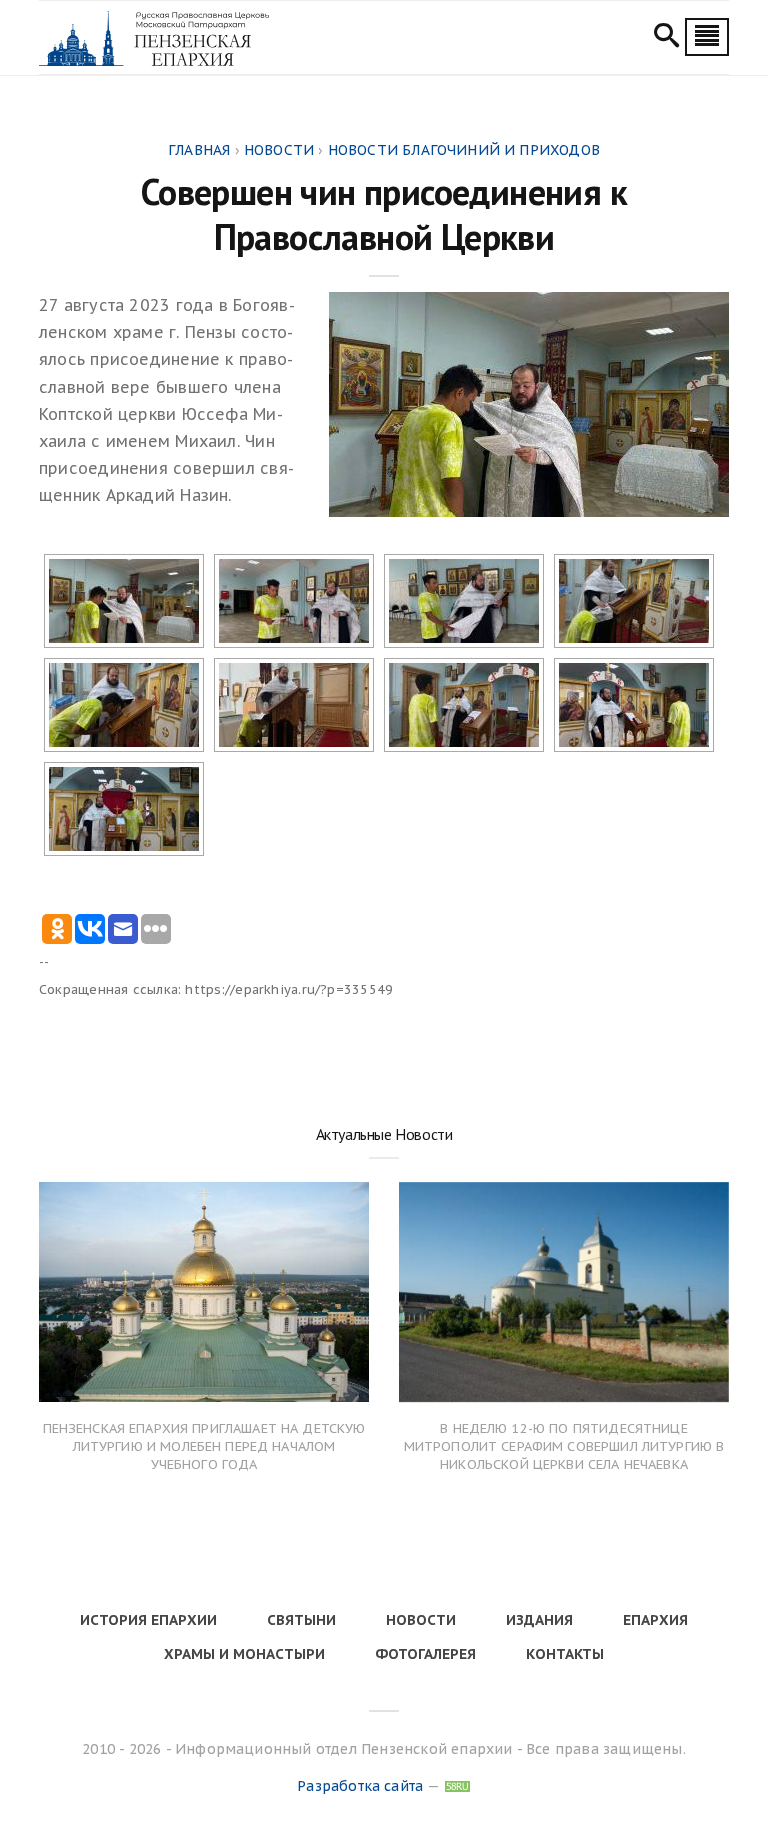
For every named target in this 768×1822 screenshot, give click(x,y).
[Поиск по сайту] (666, 38)
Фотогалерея (425, 1654)
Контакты (565, 1654)
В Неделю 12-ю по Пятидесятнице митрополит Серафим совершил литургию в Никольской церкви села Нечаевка (564, 1446)
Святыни (301, 1620)
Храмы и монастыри (244, 1654)
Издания (539, 1620)
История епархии (148, 1620)
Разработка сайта (360, 1786)
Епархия (655, 1620)
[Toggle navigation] (707, 37)
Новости (421, 1620)
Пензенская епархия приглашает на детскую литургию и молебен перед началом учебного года (204, 1446)
